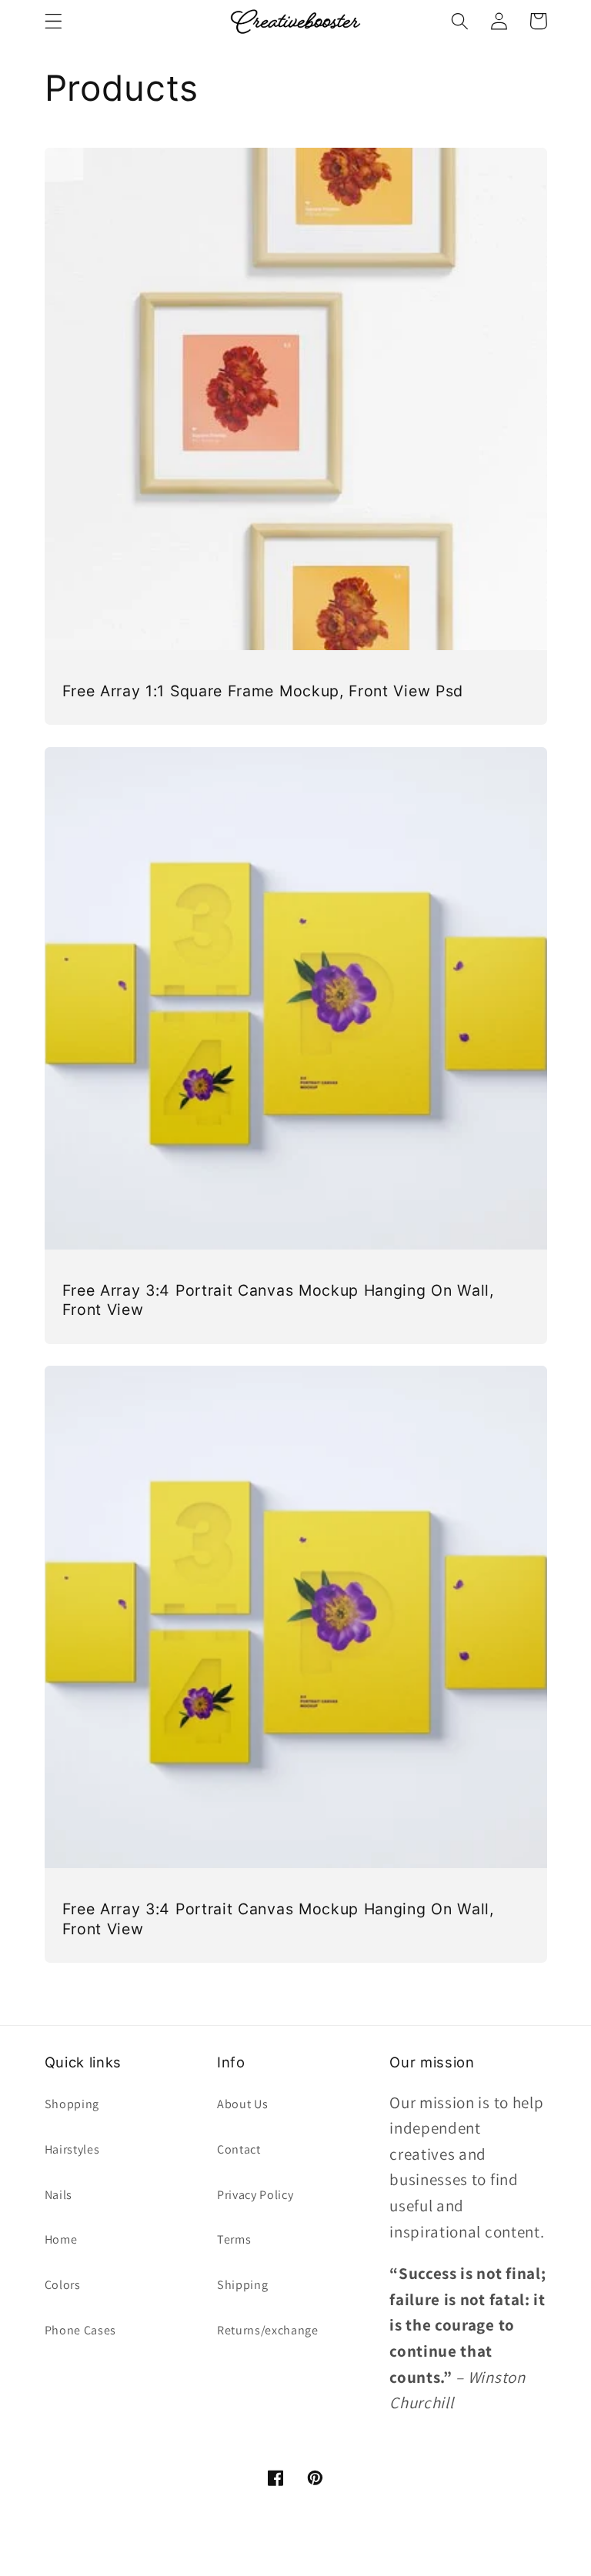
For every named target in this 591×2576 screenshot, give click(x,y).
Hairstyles (72, 2149)
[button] (53, 21)
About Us (243, 2104)
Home (61, 2239)
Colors (63, 2285)
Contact (239, 2149)
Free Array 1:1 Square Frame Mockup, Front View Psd (263, 691)
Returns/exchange (268, 2330)
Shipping (243, 2285)
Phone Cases (81, 2330)
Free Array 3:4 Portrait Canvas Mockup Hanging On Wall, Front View (278, 1300)
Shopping (72, 2104)
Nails (58, 2195)
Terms (234, 2239)
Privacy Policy (255, 2195)
